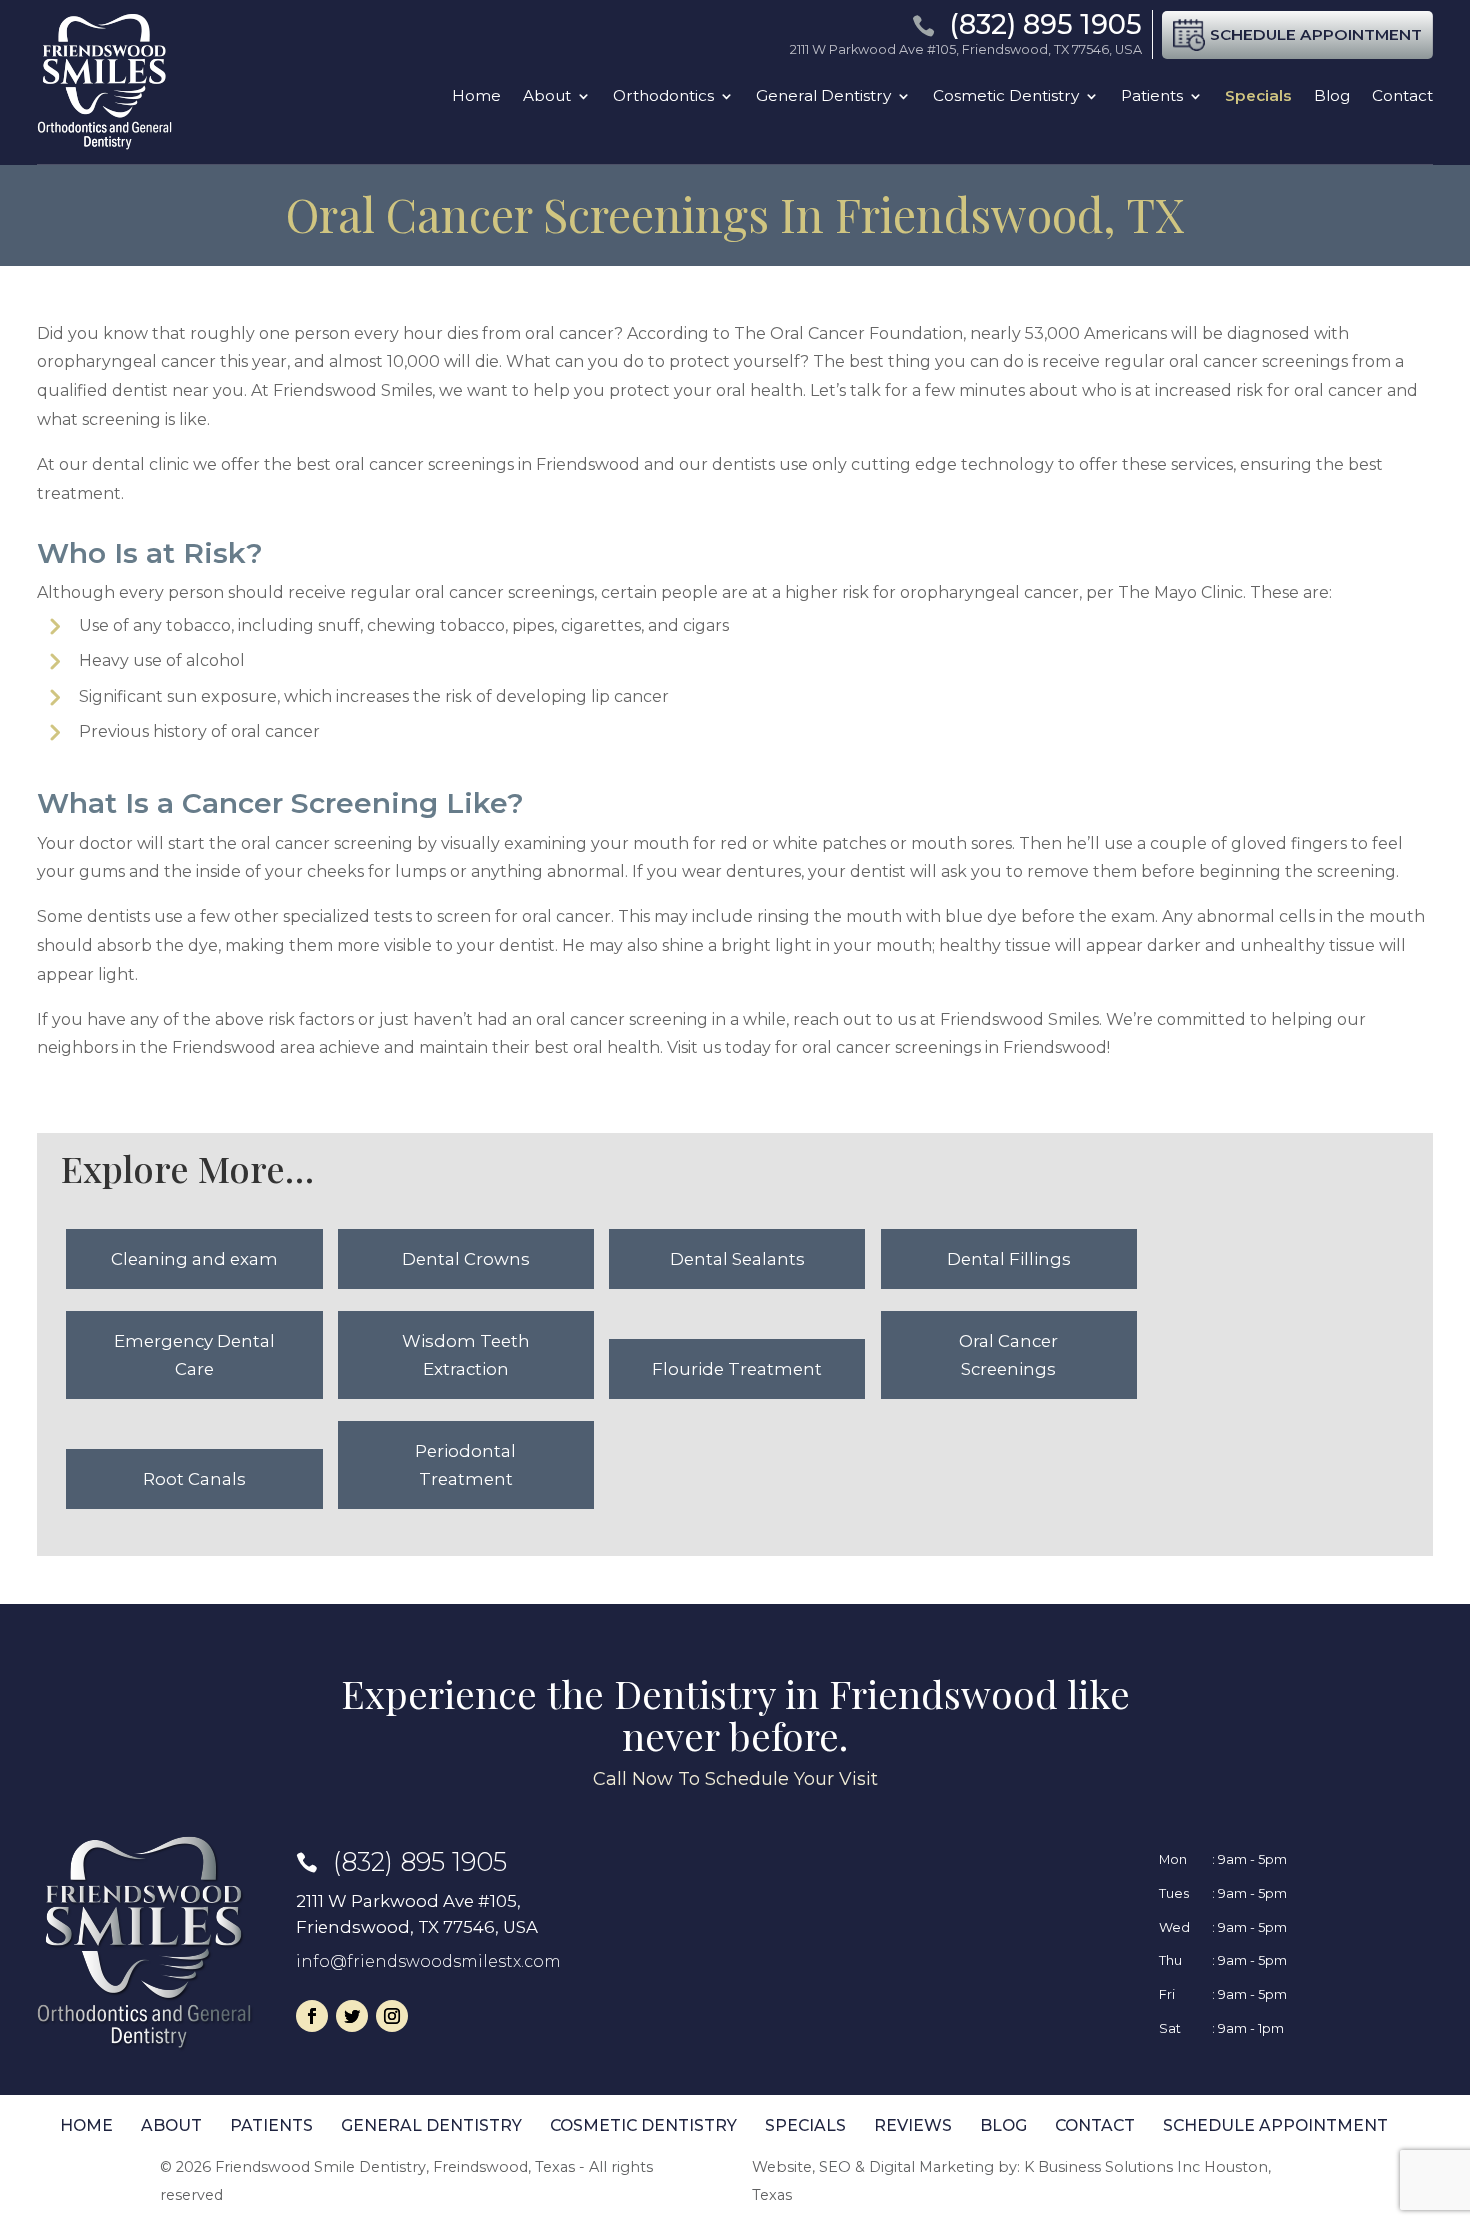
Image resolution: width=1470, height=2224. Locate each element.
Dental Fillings (1009, 1259)
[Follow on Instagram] (392, 2016)
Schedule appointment (1275, 2126)
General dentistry (431, 2126)
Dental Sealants (737, 1259)
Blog (1332, 96)
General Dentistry (823, 96)
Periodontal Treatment (465, 1465)
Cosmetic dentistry (643, 2126)
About (547, 96)
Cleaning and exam (194, 1259)
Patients (1152, 96)
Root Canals (194, 1479)
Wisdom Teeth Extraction (466, 1355)
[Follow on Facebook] (312, 2016)
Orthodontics (663, 96)
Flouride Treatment (737, 1369)
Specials (1258, 96)
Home (476, 96)
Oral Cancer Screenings (1008, 1355)
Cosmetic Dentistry (1006, 96)
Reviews (913, 2126)
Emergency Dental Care (194, 1355)
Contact (1402, 96)
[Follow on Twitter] (352, 2016)
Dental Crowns (466, 1259)
